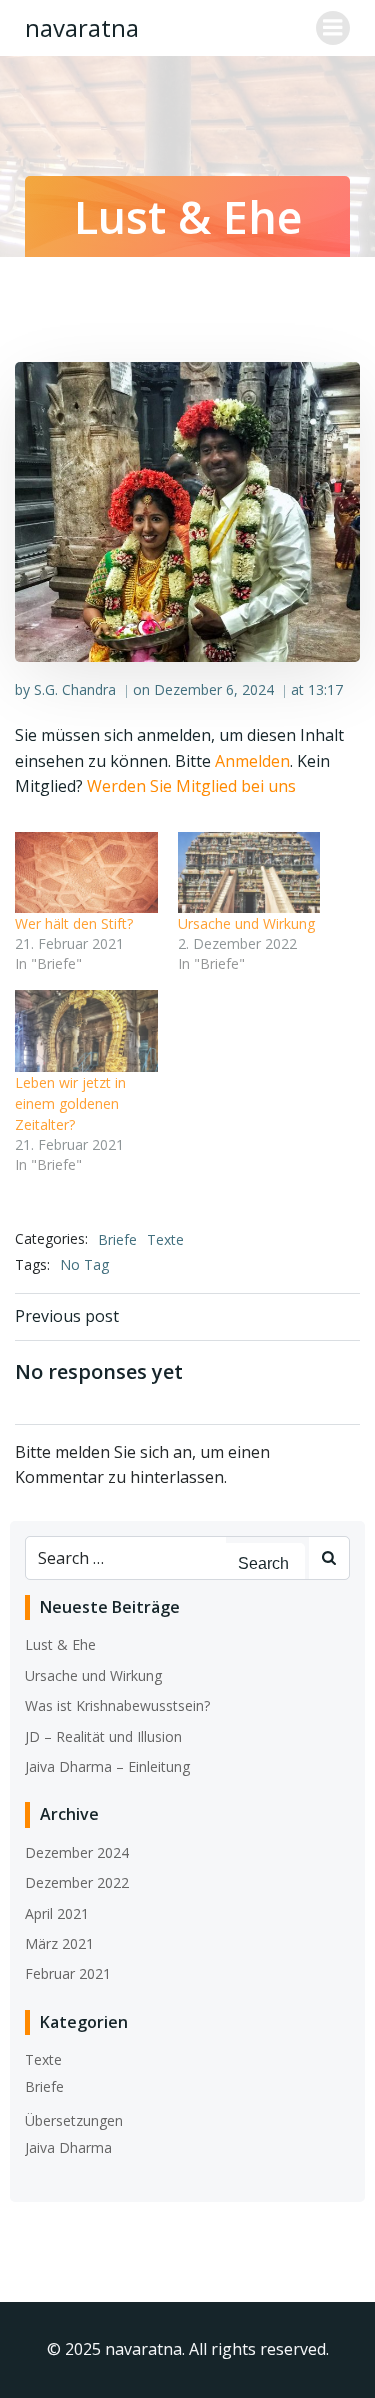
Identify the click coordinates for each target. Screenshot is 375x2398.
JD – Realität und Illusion (103, 1736)
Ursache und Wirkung (246, 923)
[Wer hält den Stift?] (86, 872)
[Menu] (333, 28)
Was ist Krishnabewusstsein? (117, 1705)
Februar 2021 (68, 1973)
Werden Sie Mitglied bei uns (191, 786)
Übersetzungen (74, 2120)
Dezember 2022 (77, 1882)
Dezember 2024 (77, 1852)
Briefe (117, 1239)
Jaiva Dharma (68, 2147)
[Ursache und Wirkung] (249, 872)
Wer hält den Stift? (74, 923)
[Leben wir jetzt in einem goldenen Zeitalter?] (86, 1030)
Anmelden (252, 761)
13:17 (325, 689)
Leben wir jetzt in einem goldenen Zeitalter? (70, 1103)
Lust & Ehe (60, 1644)
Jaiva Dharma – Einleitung (107, 1766)
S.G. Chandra (75, 689)
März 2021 (59, 1943)
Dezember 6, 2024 (214, 689)
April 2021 (57, 1913)
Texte (165, 1239)
